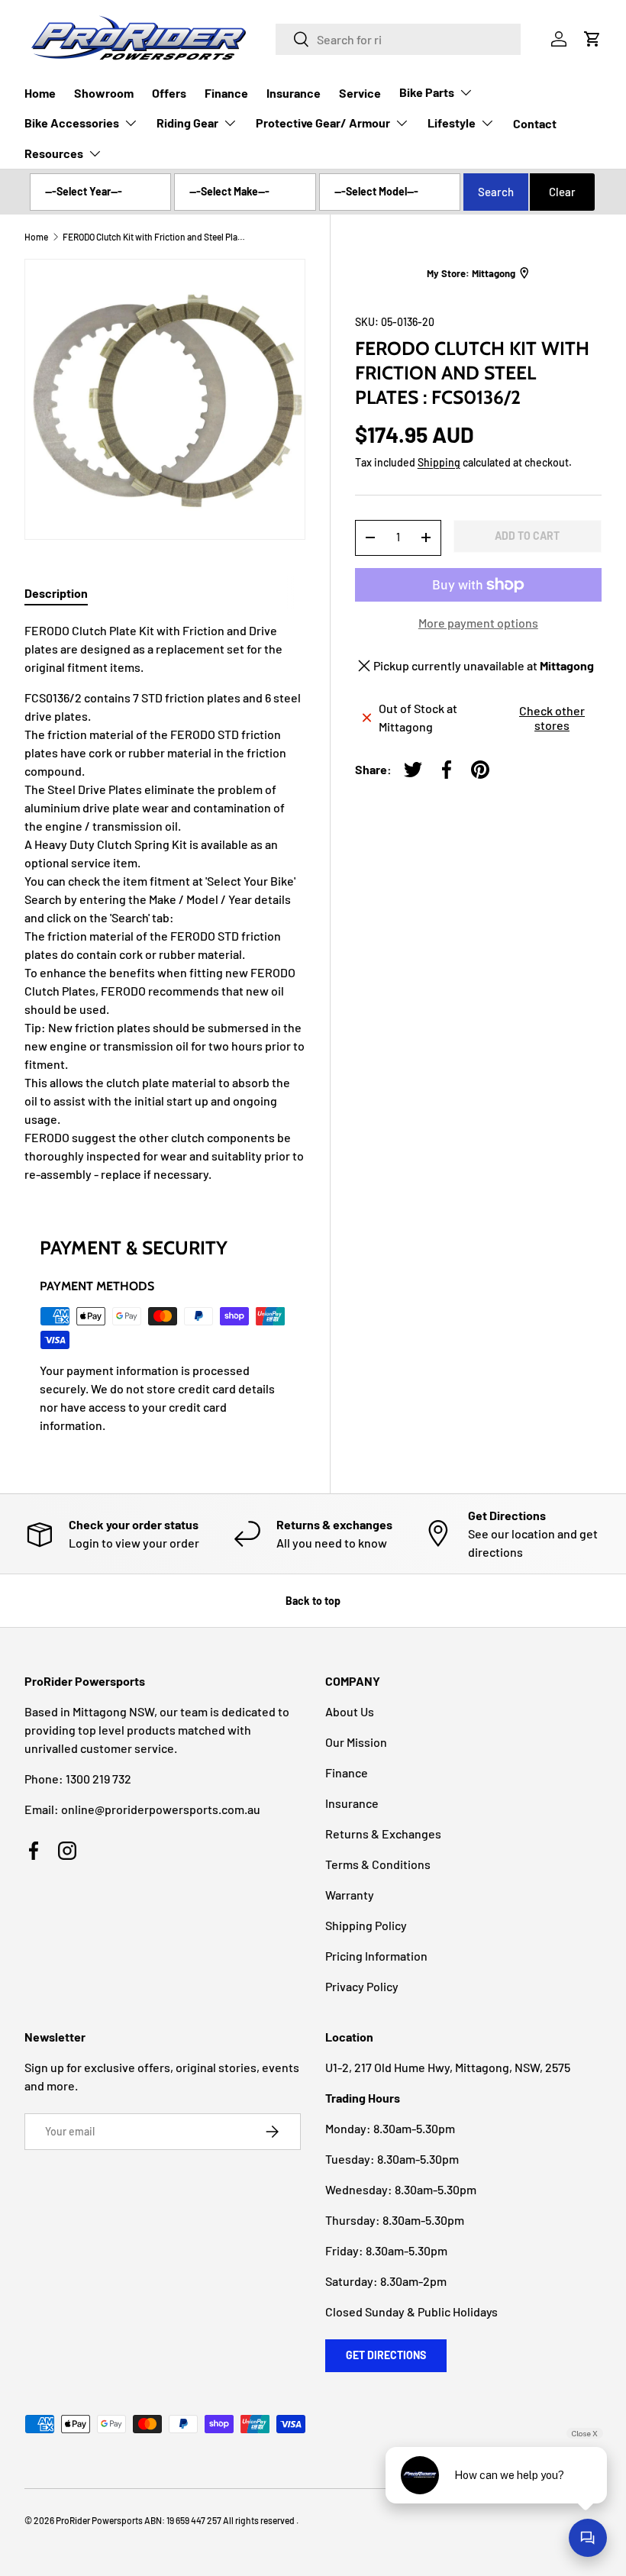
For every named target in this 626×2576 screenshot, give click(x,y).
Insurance (294, 93)
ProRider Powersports (99, 2520)
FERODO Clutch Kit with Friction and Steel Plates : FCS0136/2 (154, 237)
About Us (350, 1711)
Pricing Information (376, 1956)
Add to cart (527, 536)
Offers (169, 93)
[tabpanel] (165, 902)
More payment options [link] (478, 623)
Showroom (104, 93)
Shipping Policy (366, 1925)
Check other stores (552, 718)
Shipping (439, 462)
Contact (535, 123)
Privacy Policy (362, 1986)
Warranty (350, 1895)
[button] (592, 39)
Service (360, 93)
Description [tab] (56, 593)
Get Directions (386, 2355)
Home (40, 93)
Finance (226, 93)
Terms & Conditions (378, 1864)
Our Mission (356, 1742)
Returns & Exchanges (383, 1834)
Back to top (313, 1601)
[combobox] (398, 39)
